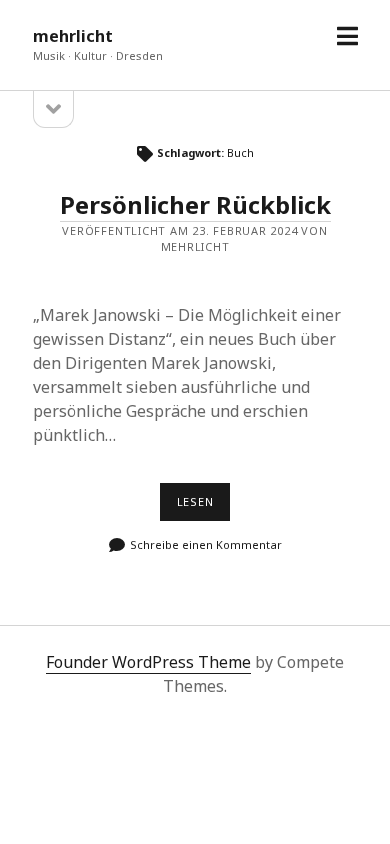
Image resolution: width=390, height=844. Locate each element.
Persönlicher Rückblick (195, 204)
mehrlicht (73, 36)
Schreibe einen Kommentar (206, 544)
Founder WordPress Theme (148, 662)
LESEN (203, 507)
